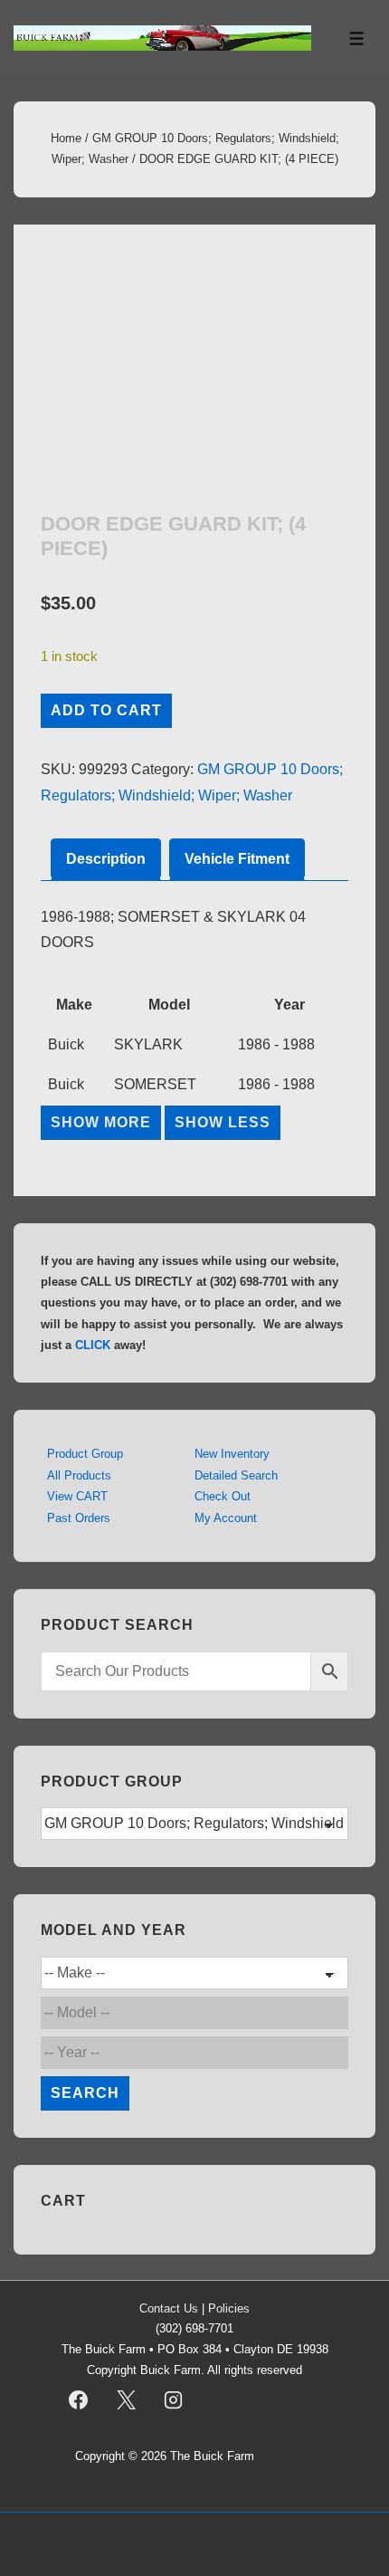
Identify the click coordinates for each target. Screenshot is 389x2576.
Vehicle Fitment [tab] (237, 859)
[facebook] (79, 2400)
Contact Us (169, 2308)
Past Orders (79, 1518)
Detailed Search (236, 1475)
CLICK (93, 1345)
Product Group (85, 1454)
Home (66, 138)
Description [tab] (106, 859)
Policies (229, 2308)
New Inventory (232, 1454)
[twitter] (126, 2400)
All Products (79, 1475)
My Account (226, 1518)
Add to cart (106, 710)
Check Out (223, 1496)
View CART (77, 1496)
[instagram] (174, 2400)
